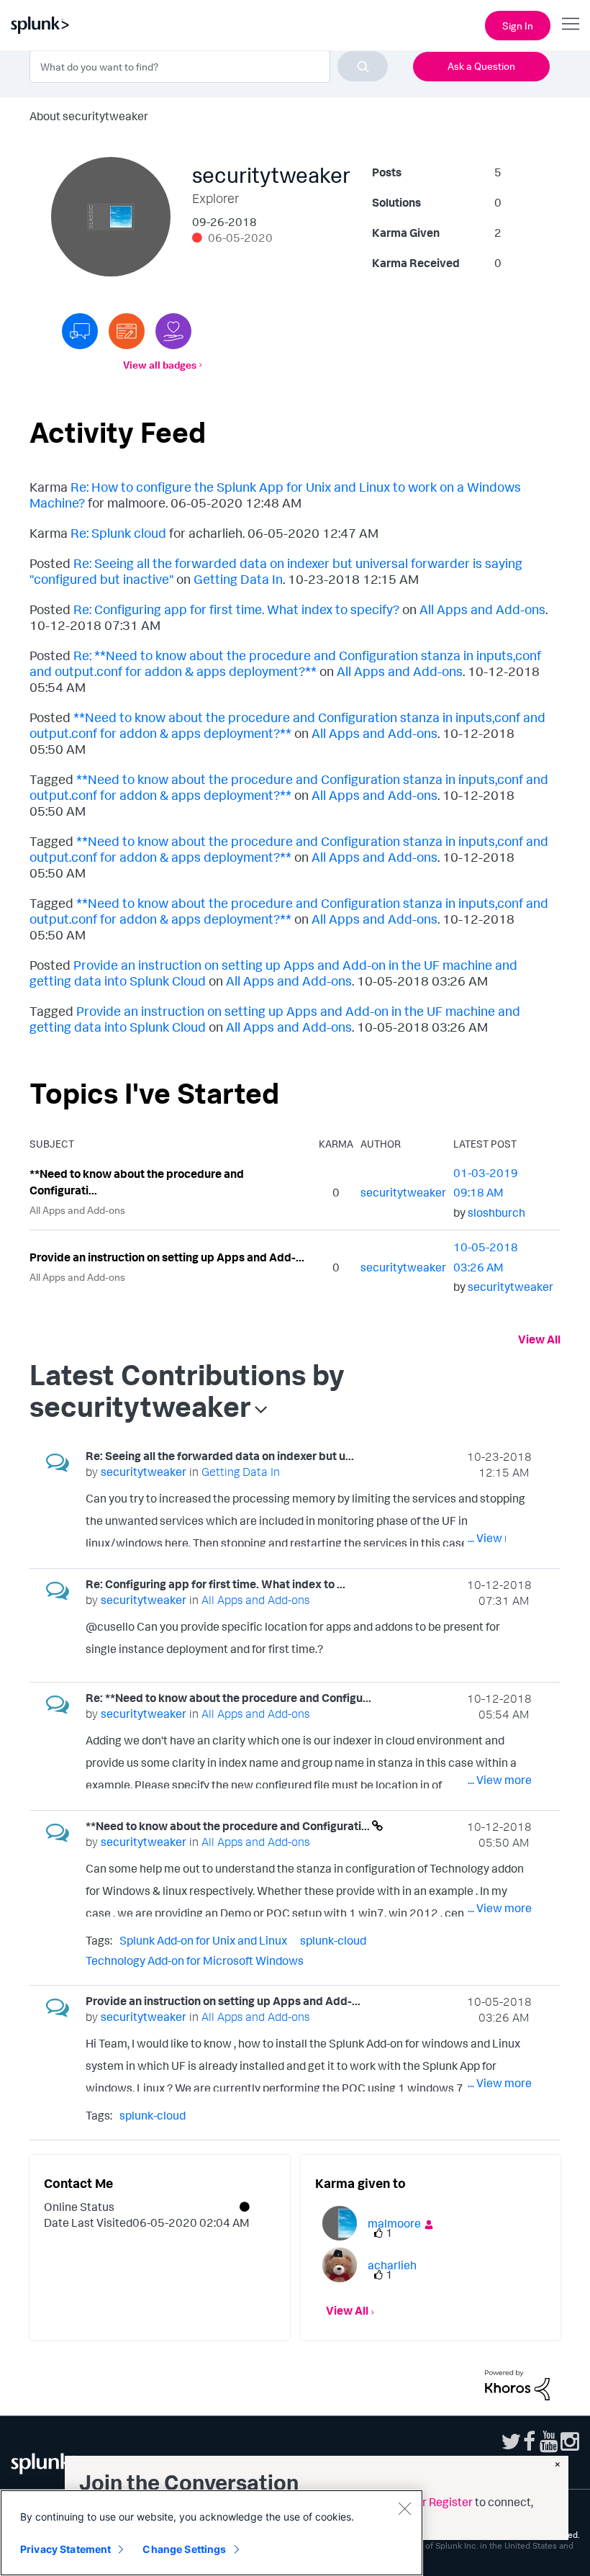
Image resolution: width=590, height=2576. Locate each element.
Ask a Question (481, 66)
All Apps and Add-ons (482, 609)
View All (539, 1339)
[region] (212, 2533)
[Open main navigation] (571, 24)
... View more (500, 1538)
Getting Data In (238, 579)
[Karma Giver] (173, 331)
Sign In (518, 26)
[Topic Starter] (127, 331)
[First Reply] (80, 331)
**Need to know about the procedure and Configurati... (137, 1182)
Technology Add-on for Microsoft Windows (195, 1960)
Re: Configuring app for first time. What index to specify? (236, 609)
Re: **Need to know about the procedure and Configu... (228, 1698)
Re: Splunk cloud (118, 533)
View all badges (160, 365)
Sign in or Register (426, 2502)
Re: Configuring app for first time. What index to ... (215, 1584)
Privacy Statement (65, 2549)
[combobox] (209, 66)
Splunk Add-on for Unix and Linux (203, 1940)
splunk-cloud (333, 1940)
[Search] (363, 66)
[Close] (404, 2508)
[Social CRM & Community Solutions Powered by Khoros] (517, 2384)
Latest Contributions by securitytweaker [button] (187, 1390)
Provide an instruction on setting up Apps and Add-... (167, 1257)
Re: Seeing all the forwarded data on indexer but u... (220, 1456)
